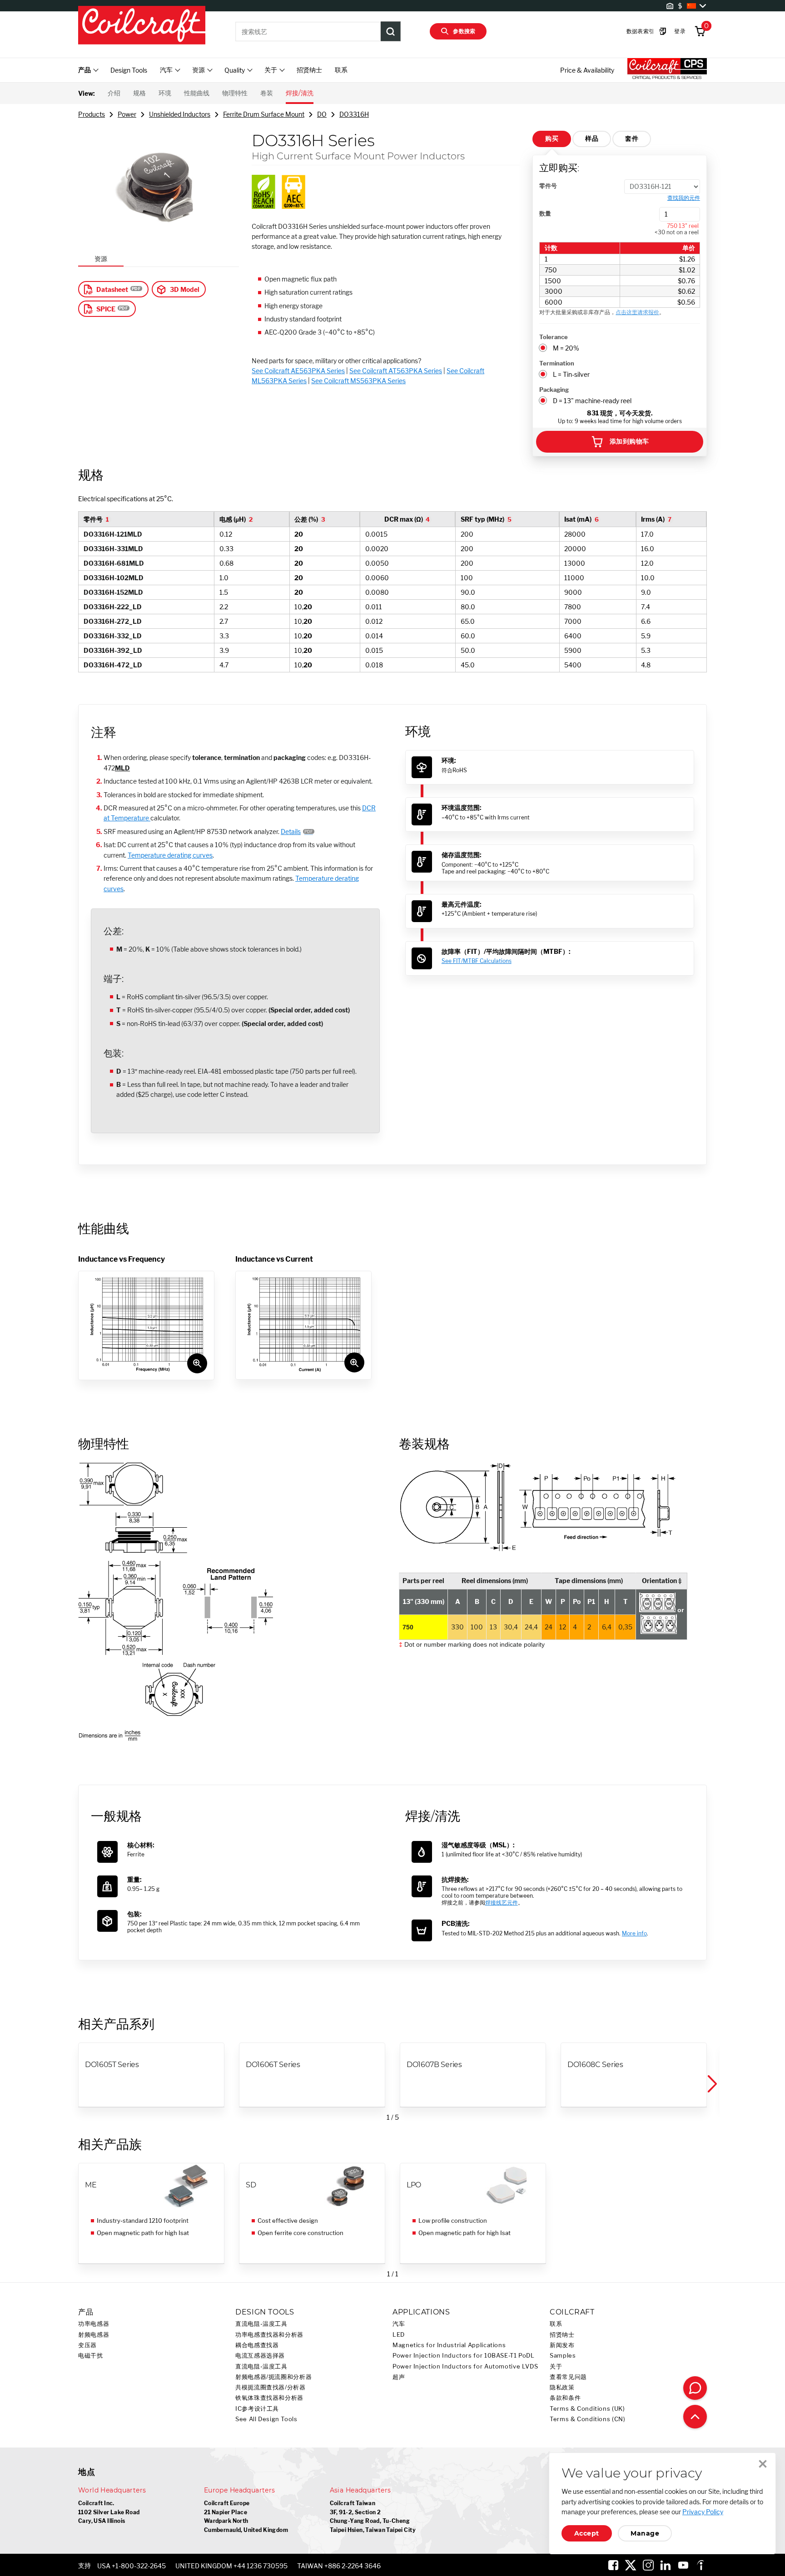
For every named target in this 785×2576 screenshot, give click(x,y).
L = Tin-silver (571, 374)
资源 (101, 259)
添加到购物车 (629, 441)
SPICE (106, 309)
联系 (341, 70)
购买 (552, 138)
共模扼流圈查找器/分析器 (271, 2387)
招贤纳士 (309, 70)
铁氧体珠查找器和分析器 (269, 2398)
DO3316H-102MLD (114, 578)
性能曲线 (197, 93)
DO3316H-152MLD (113, 592)
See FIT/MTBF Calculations (477, 961)
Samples (563, 2356)
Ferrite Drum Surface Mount (264, 114)
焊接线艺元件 (502, 1902)
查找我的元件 (684, 198)
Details (291, 832)
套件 (632, 138)
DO (322, 114)
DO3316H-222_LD (113, 607)
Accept (587, 2533)
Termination (557, 363)
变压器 (87, 2345)
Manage (645, 2533)
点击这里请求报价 (637, 312)
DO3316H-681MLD (114, 563)
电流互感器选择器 (260, 2356)
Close (763, 2464)
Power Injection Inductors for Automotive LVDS (465, 2366)
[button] (711, 2084)
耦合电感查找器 (257, 2345)
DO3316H (354, 114)
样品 (592, 138)
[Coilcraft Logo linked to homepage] (142, 26)
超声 (399, 2377)
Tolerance (554, 337)
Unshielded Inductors (180, 114)
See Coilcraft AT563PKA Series (396, 371)
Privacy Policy (703, 2512)
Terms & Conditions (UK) (587, 2409)
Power (127, 114)
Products (92, 114)
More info (634, 1933)
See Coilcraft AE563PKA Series (298, 371)
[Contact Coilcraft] (695, 2388)
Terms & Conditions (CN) (588, 2419)
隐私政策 (562, 2387)
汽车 (399, 2324)
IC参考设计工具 (257, 2409)
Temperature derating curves (170, 855)
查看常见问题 (568, 2377)
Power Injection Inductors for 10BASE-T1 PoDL (464, 2356)
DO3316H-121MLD (113, 534)
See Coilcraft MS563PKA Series (358, 381)
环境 (165, 93)
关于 (556, 2366)
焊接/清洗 (300, 93)
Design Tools (129, 70)
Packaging (554, 390)
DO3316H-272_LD (113, 621)
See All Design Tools (266, 2419)
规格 (139, 93)
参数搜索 (464, 31)
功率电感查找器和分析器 (269, 2335)
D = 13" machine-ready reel (592, 401)
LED (399, 2335)
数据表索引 (641, 31)
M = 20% (566, 348)
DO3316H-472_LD (113, 665)
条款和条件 (565, 2398)
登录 (680, 31)
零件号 (548, 186)
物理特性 (235, 93)
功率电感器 (94, 2324)
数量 (545, 213)
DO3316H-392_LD (113, 650)
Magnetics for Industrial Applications (449, 2345)
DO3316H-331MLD (113, 549)
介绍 (114, 93)
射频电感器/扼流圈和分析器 (273, 2377)
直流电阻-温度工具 (261, 2324)
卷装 (267, 93)
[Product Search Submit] (391, 31)
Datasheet (112, 289)
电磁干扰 (91, 2356)
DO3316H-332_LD (113, 636)
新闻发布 (562, 2345)
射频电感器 (94, 2335)
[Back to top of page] (695, 2417)
